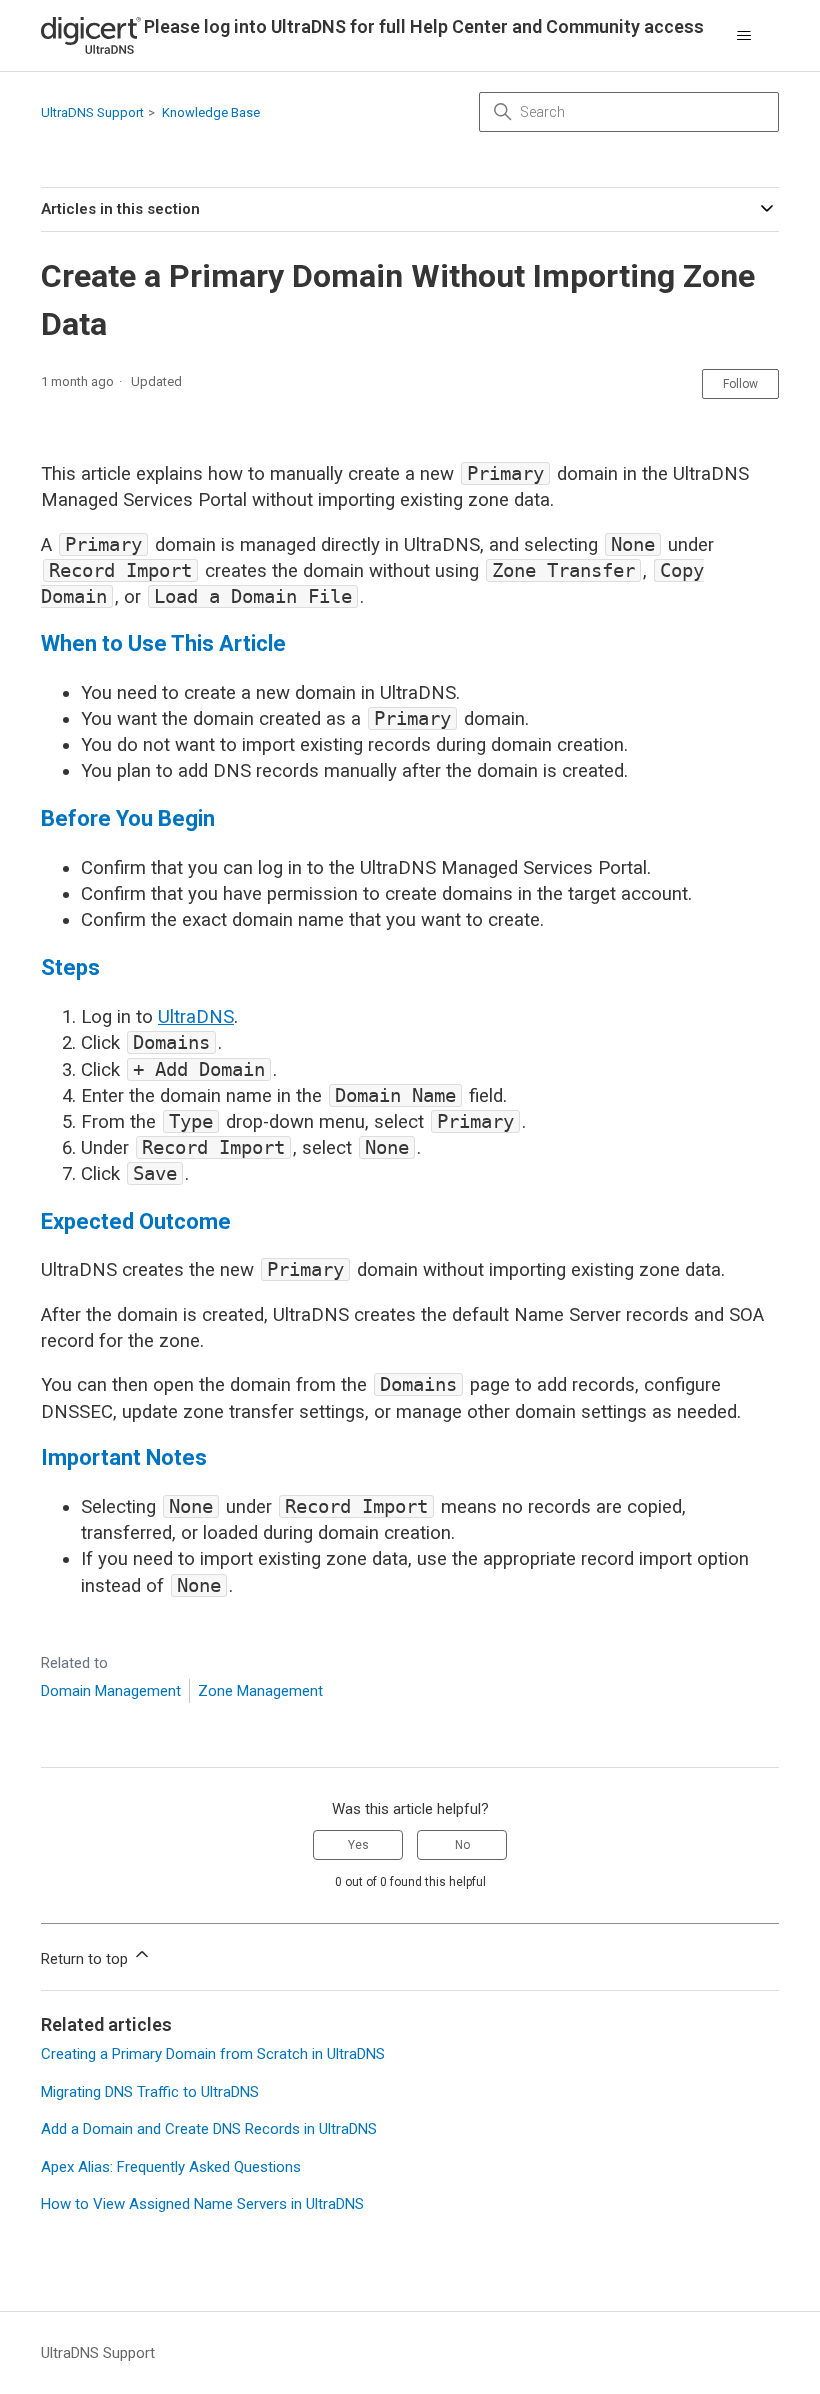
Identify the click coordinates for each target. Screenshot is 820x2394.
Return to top (86, 1959)
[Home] (91, 35)
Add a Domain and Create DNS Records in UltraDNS (209, 2129)
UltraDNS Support (92, 112)
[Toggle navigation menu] (743, 36)
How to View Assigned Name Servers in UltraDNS (202, 2204)
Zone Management (260, 1691)
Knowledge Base (211, 112)
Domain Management (111, 1691)
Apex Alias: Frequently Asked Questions (171, 2167)
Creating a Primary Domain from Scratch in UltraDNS (213, 2054)
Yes (358, 1845)
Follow (740, 384)
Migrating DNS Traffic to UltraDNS (150, 2092)
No (462, 1845)
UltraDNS (196, 1017)
